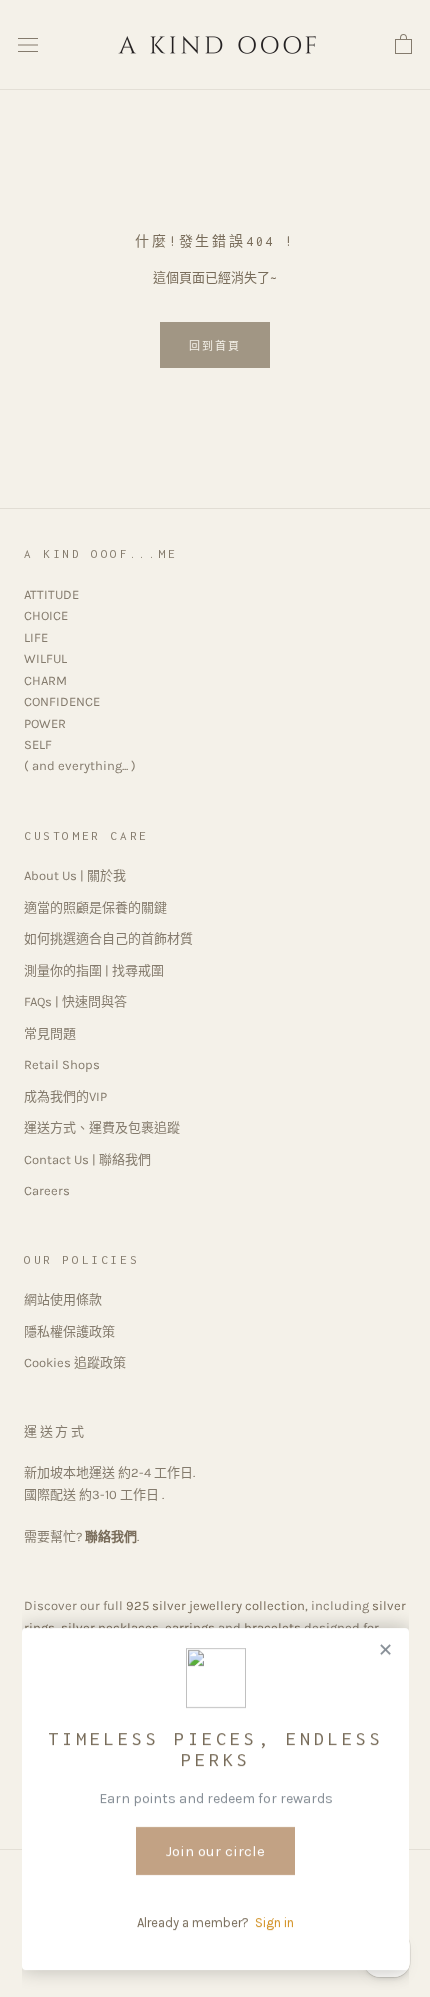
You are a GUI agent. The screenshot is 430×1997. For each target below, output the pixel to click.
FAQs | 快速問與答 (75, 1001)
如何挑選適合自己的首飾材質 (108, 938)
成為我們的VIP (65, 1096)
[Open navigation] (28, 45)
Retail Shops (62, 1064)
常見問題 (50, 1033)
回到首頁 (215, 346)
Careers (47, 1190)
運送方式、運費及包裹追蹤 (102, 1127)
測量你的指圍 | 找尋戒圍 (94, 970)
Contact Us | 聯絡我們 (87, 1159)
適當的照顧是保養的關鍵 (95, 907)
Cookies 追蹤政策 (75, 1362)
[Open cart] (403, 45)
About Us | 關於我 (75, 875)
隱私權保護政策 (69, 1331)
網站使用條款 (63, 1299)
